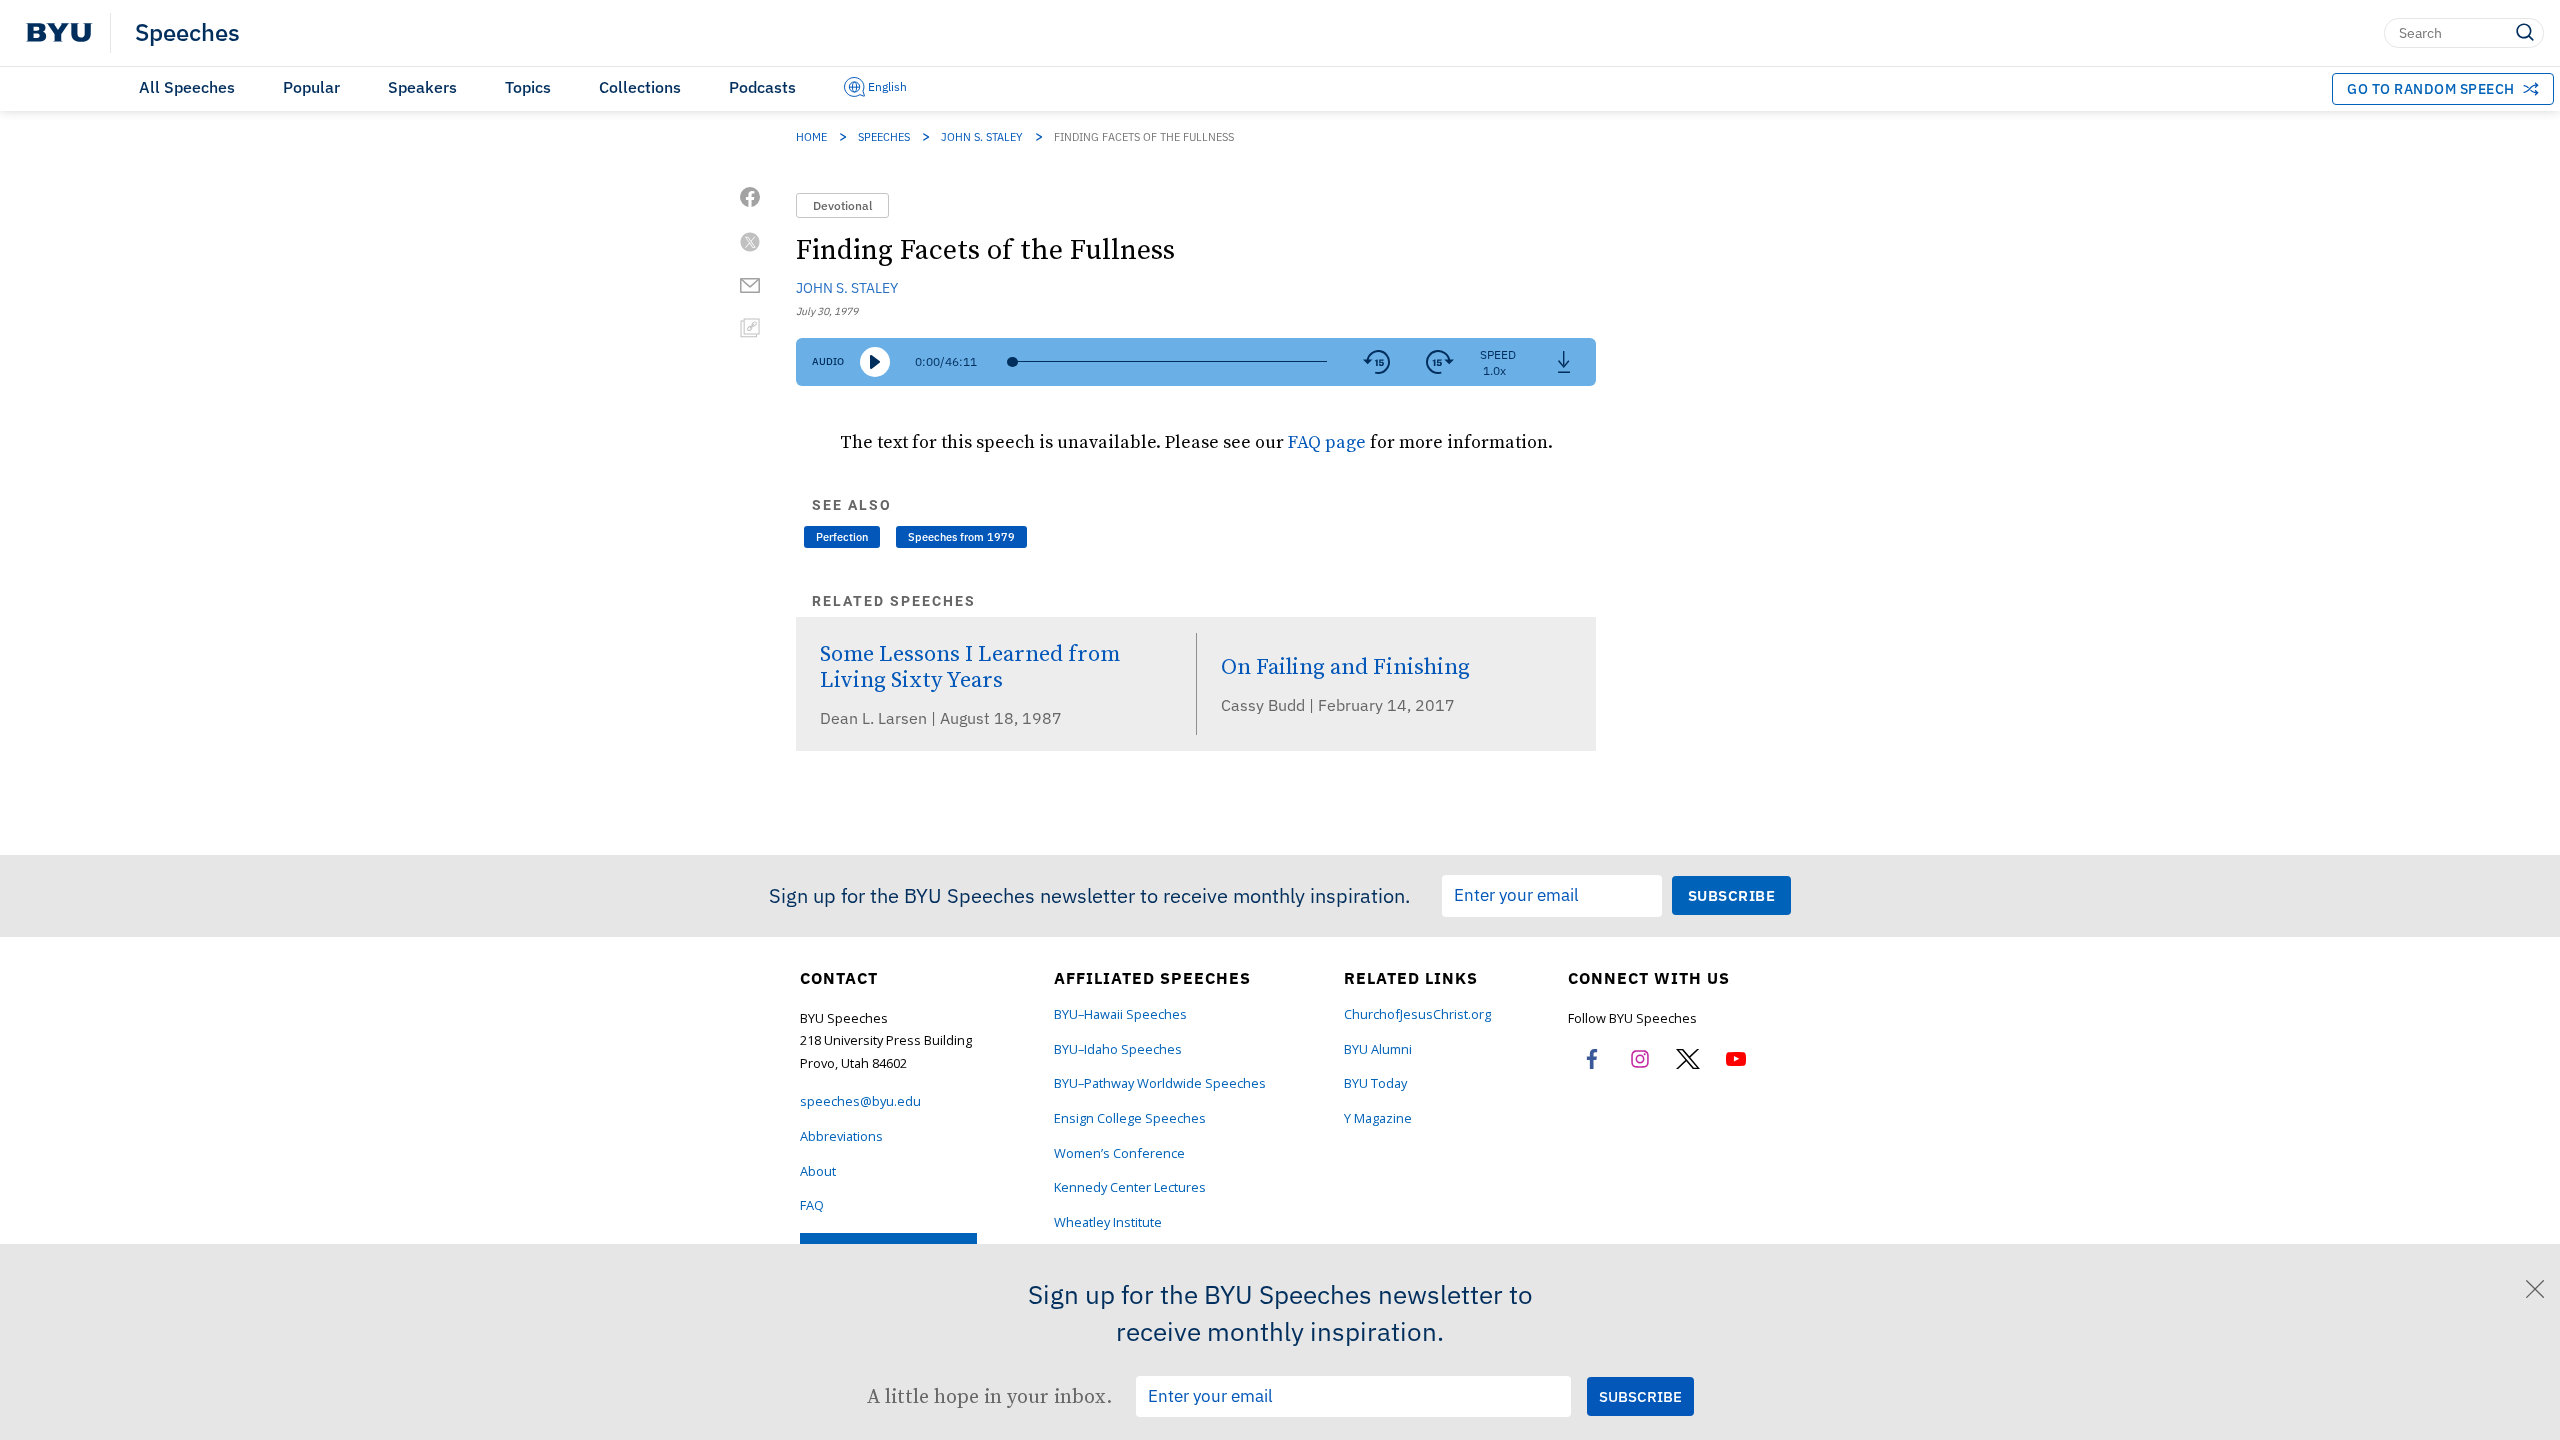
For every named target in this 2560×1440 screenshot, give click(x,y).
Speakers (422, 87)
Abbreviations (841, 1136)
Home (811, 137)
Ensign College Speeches (1130, 1118)
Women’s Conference (1119, 1153)
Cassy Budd (1265, 705)
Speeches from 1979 (961, 537)
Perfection (842, 537)
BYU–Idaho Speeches (1118, 1049)
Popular (311, 87)
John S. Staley (982, 137)
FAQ (812, 1205)
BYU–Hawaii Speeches (1120, 1014)
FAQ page (1327, 441)
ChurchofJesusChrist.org (1417, 1014)
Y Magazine (1378, 1118)
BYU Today (1375, 1083)
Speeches (187, 33)
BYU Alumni (1378, 1049)
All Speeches (187, 87)
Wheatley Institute (1108, 1222)
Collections (640, 87)
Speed (1498, 354)
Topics (528, 87)
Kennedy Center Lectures (1130, 1187)
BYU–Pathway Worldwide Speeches (1160, 1083)
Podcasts (762, 87)
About (818, 1171)
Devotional (842, 205)
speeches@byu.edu (860, 1101)
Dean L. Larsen (875, 718)
